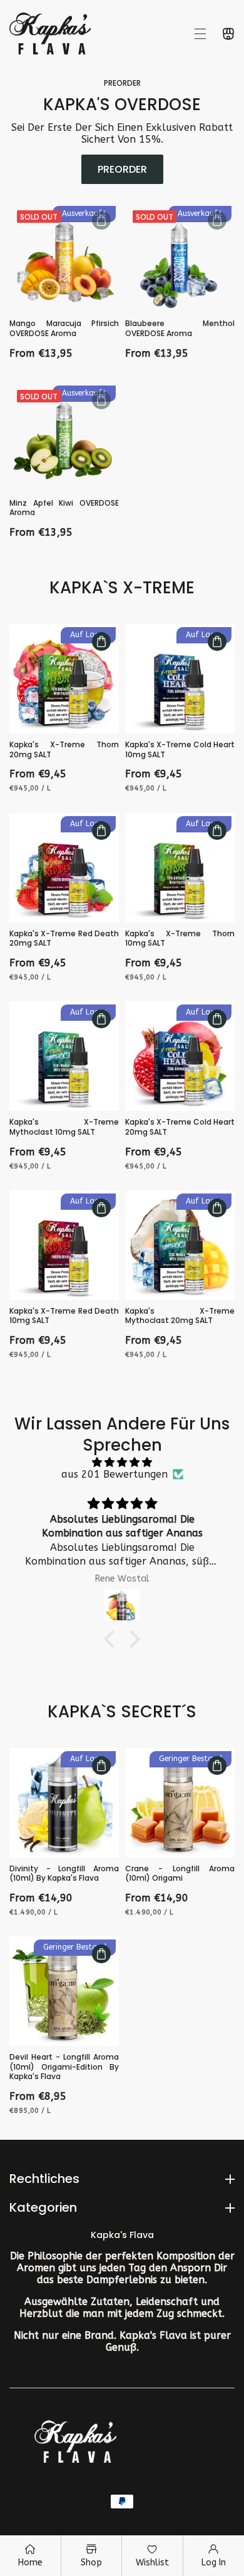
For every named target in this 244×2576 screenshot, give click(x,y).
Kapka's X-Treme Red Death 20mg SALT (64, 938)
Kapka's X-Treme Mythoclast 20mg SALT (180, 1316)
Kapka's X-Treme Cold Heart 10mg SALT (180, 749)
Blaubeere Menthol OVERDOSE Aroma (180, 328)
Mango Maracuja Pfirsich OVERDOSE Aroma (64, 328)
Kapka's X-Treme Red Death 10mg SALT (64, 1316)
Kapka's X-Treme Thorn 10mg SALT (180, 938)
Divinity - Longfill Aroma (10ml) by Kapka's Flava (64, 1873)
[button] (200, 34)
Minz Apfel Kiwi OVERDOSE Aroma (64, 508)
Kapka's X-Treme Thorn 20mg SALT (64, 749)
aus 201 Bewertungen (114, 1474)
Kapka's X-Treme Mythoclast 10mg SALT (64, 1127)
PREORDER (122, 169)
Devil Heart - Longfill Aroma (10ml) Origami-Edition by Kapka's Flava (64, 2067)
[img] (122, 1462)
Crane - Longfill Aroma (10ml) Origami (180, 1873)
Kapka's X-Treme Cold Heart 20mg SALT (180, 1127)
